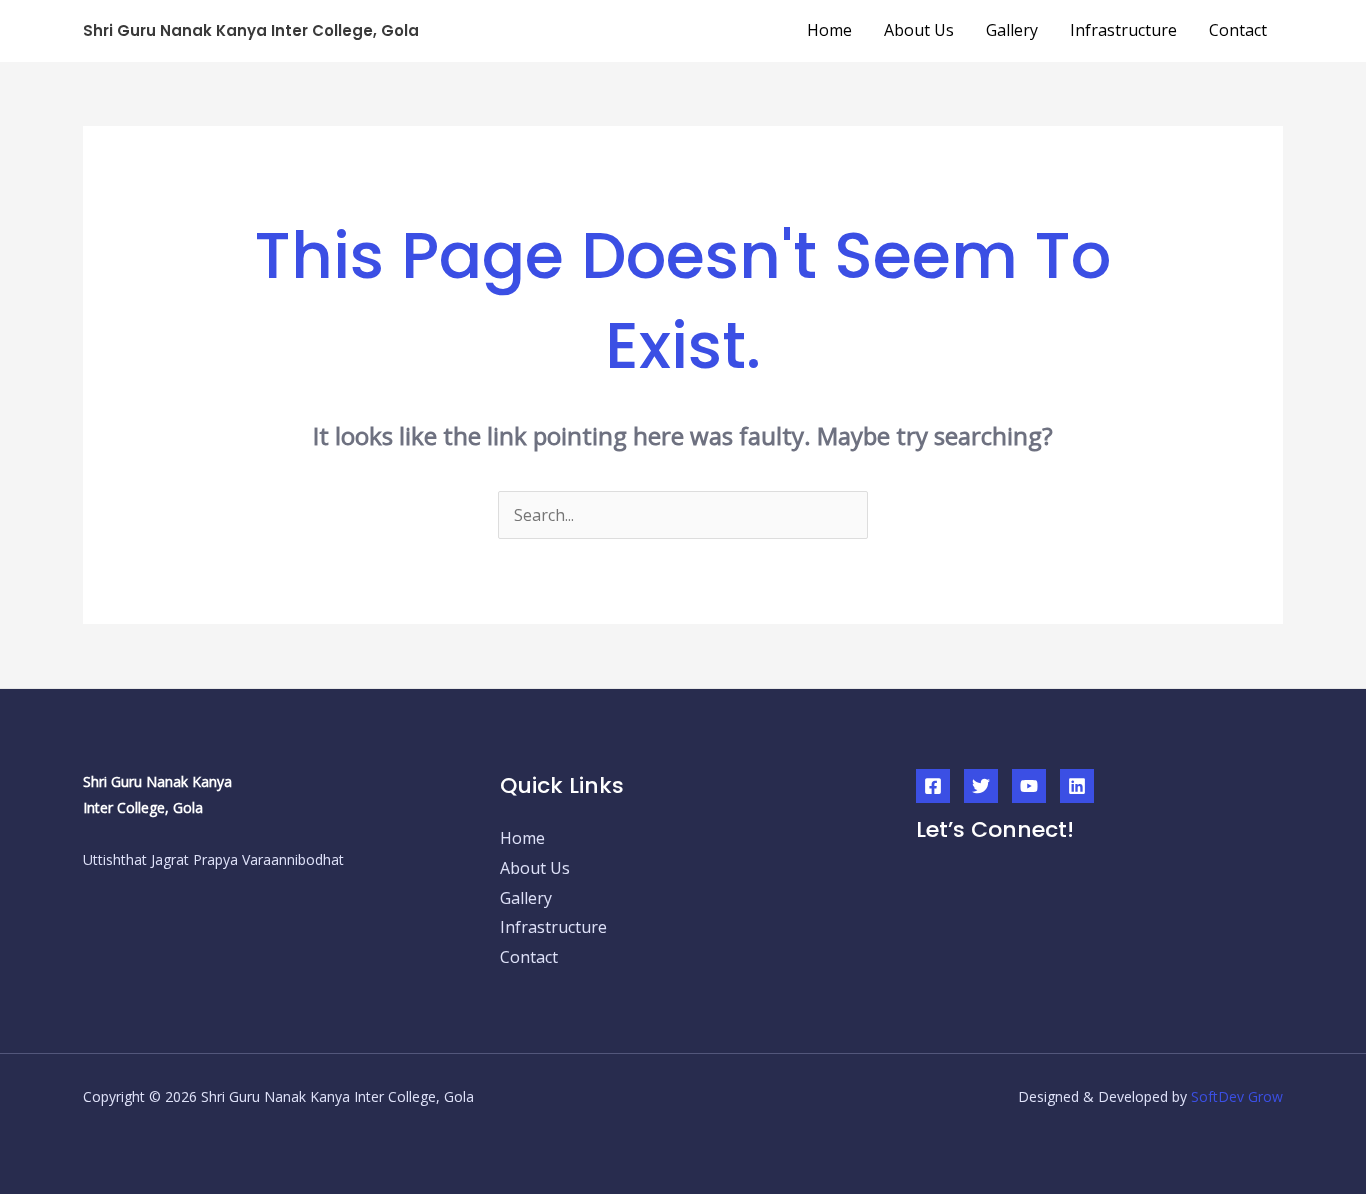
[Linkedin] (1077, 786)
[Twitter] (981, 786)
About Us (919, 30)
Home (829, 30)
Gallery (1012, 30)
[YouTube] (1029, 786)
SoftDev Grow (1237, 1096)
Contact (1238, 30)
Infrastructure (1123, 30)
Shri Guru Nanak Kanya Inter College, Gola (251, 30)
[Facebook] (933, 786)
